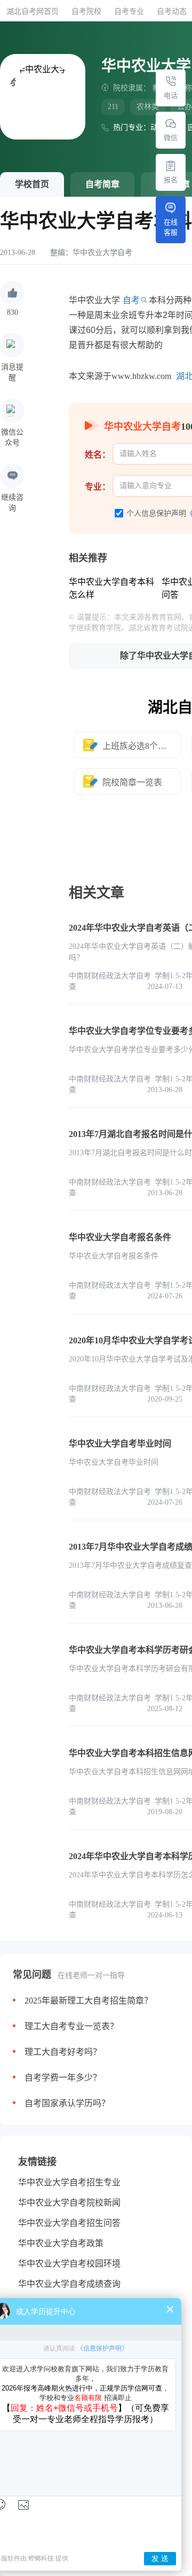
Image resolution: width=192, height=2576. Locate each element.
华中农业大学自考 (102, 253)
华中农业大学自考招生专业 (69, 2182)
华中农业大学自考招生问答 (69, 2223)
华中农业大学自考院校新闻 (69, 2203)
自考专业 (129, 11)
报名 (171, 180)
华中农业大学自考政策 (61, 2243)
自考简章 (102, 184)
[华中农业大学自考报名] (171, 166)
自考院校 (86, 11)
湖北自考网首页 (33, 11)
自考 (131, 300)
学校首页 (32, 184)
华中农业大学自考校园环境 (69, 2264)
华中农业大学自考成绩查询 (69, 2284)
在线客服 (171, 227)
